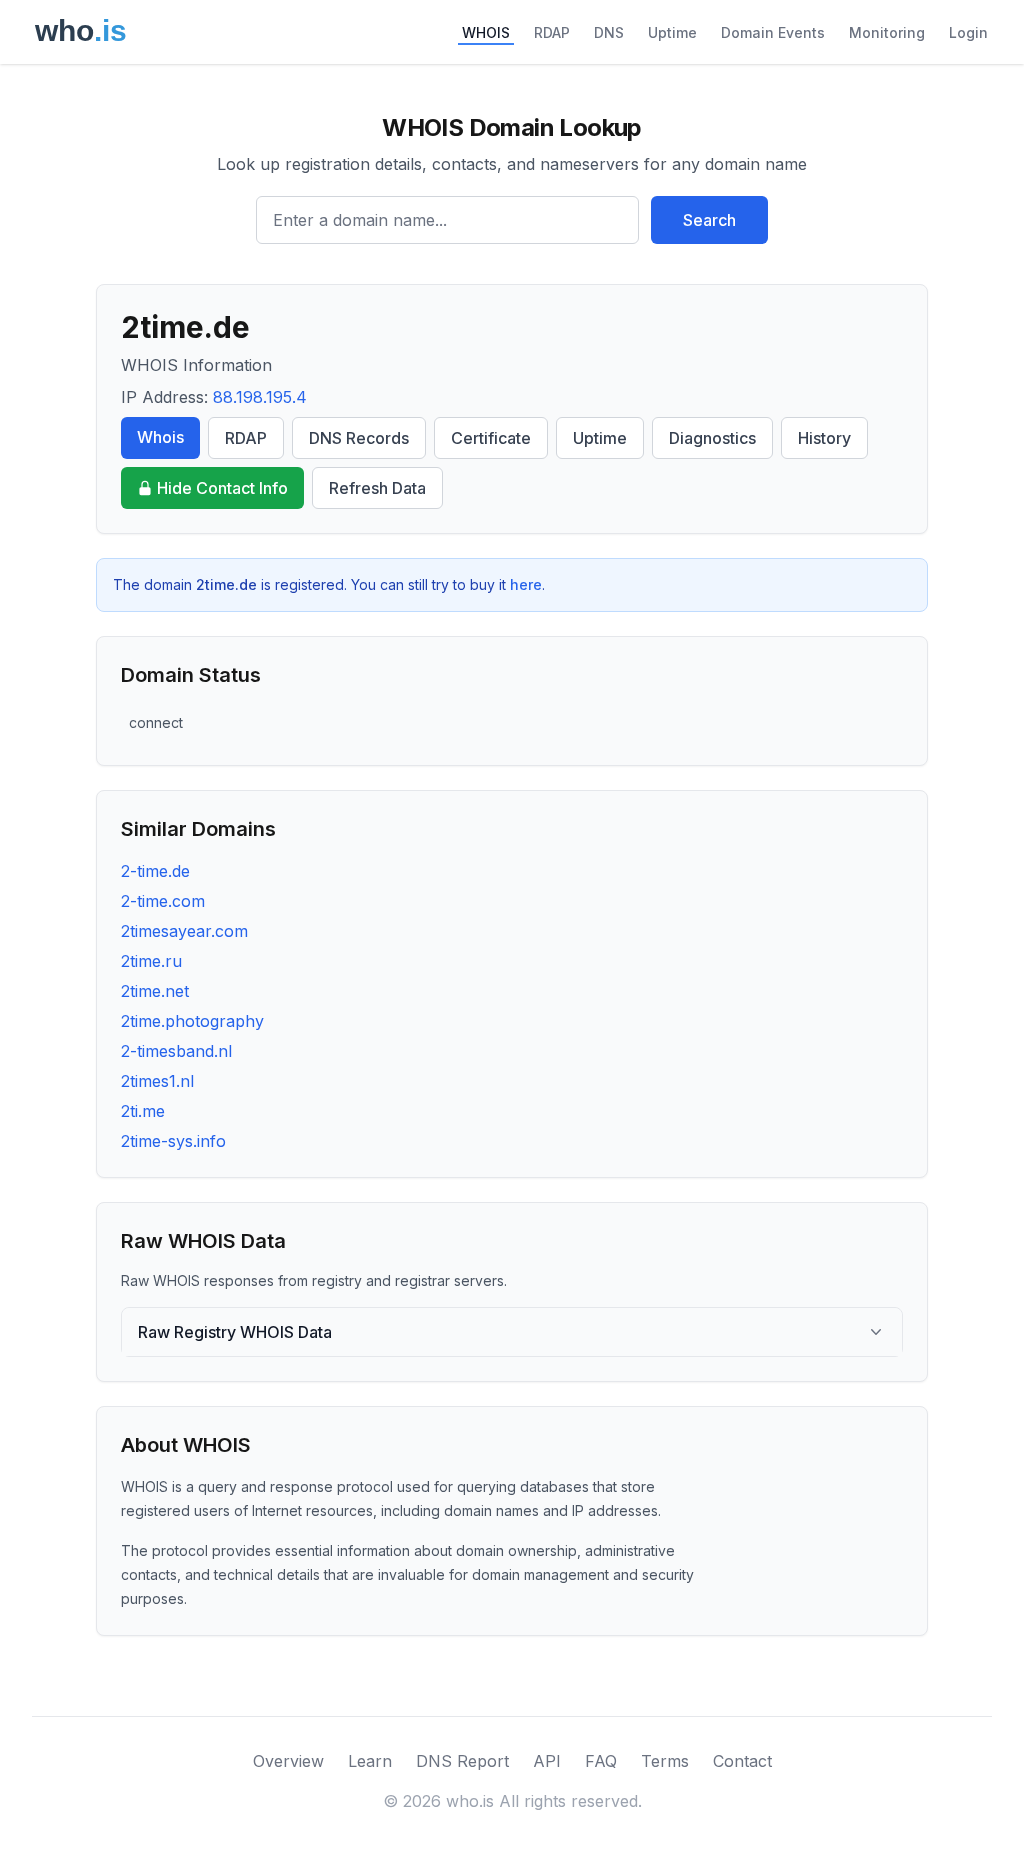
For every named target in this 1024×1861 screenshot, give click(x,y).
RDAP (552, 32)
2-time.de (155, 871)
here (526, 584)
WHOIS (486, 32)
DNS (609, 32)
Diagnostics (712, 438)
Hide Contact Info (222, 488)
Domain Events (773, 32)
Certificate (491, 438)
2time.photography (192, 1021)
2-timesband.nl (176, 1051)
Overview (288, 1761)
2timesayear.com (184, 931)
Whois (160, 437)
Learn (370, 1761)
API (547, 1761)
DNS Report (462, 1761)
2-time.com (163, 901)
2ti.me (143, 1111)
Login (968, 32)
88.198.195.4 (260, 397)
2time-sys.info (173, 1141)
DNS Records (359, 438)
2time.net (155, 991)
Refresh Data (377, 488)
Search (709, 220)
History (824, 438)
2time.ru (151, 961)
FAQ (601, 1761)
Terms (665, 1761)
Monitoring (887, 32)
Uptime (672, 32)
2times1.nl (157, 1081)
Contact (742, 1761)
